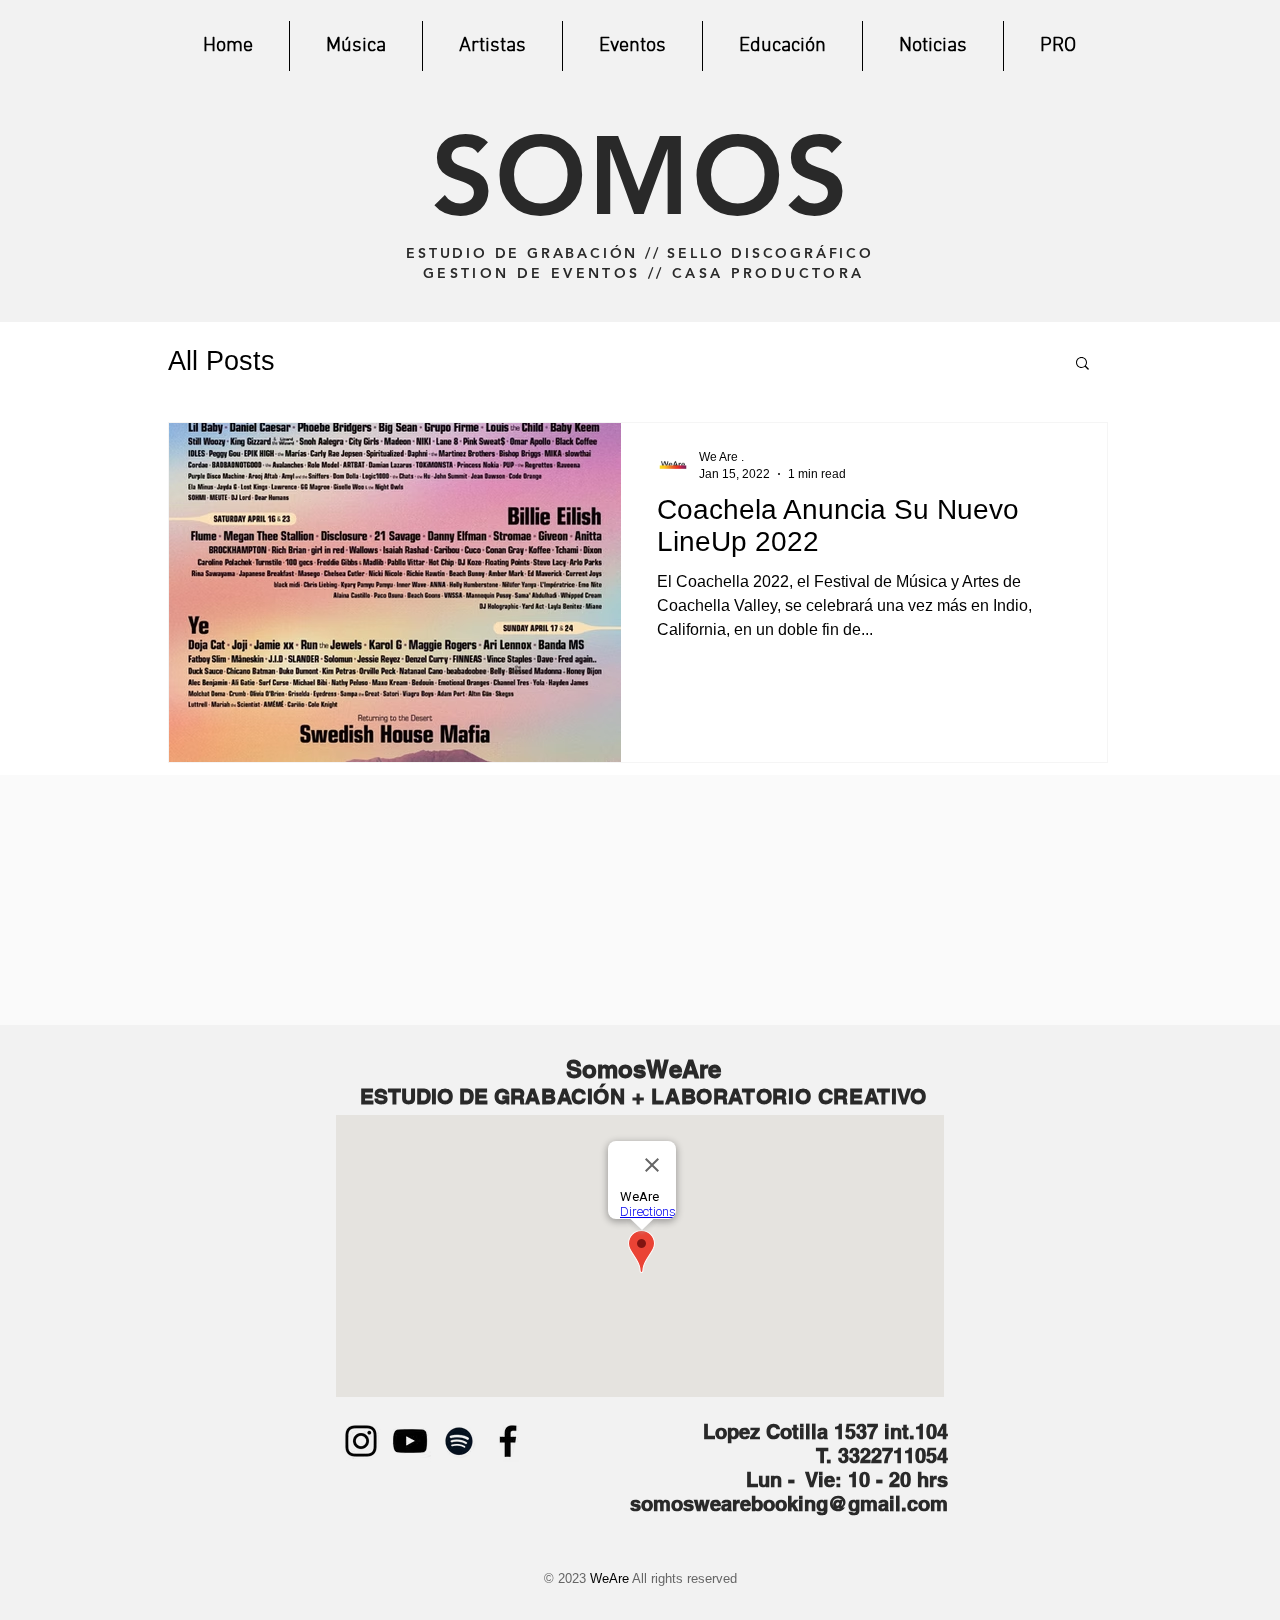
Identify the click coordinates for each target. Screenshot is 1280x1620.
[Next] (1091, 161)
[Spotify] (459, 1441)
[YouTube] (410, 1441)
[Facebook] (508, 1441)
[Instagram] (361, 1441)
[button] (1082, 364)
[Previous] (189, 161)
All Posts (221, 361)
